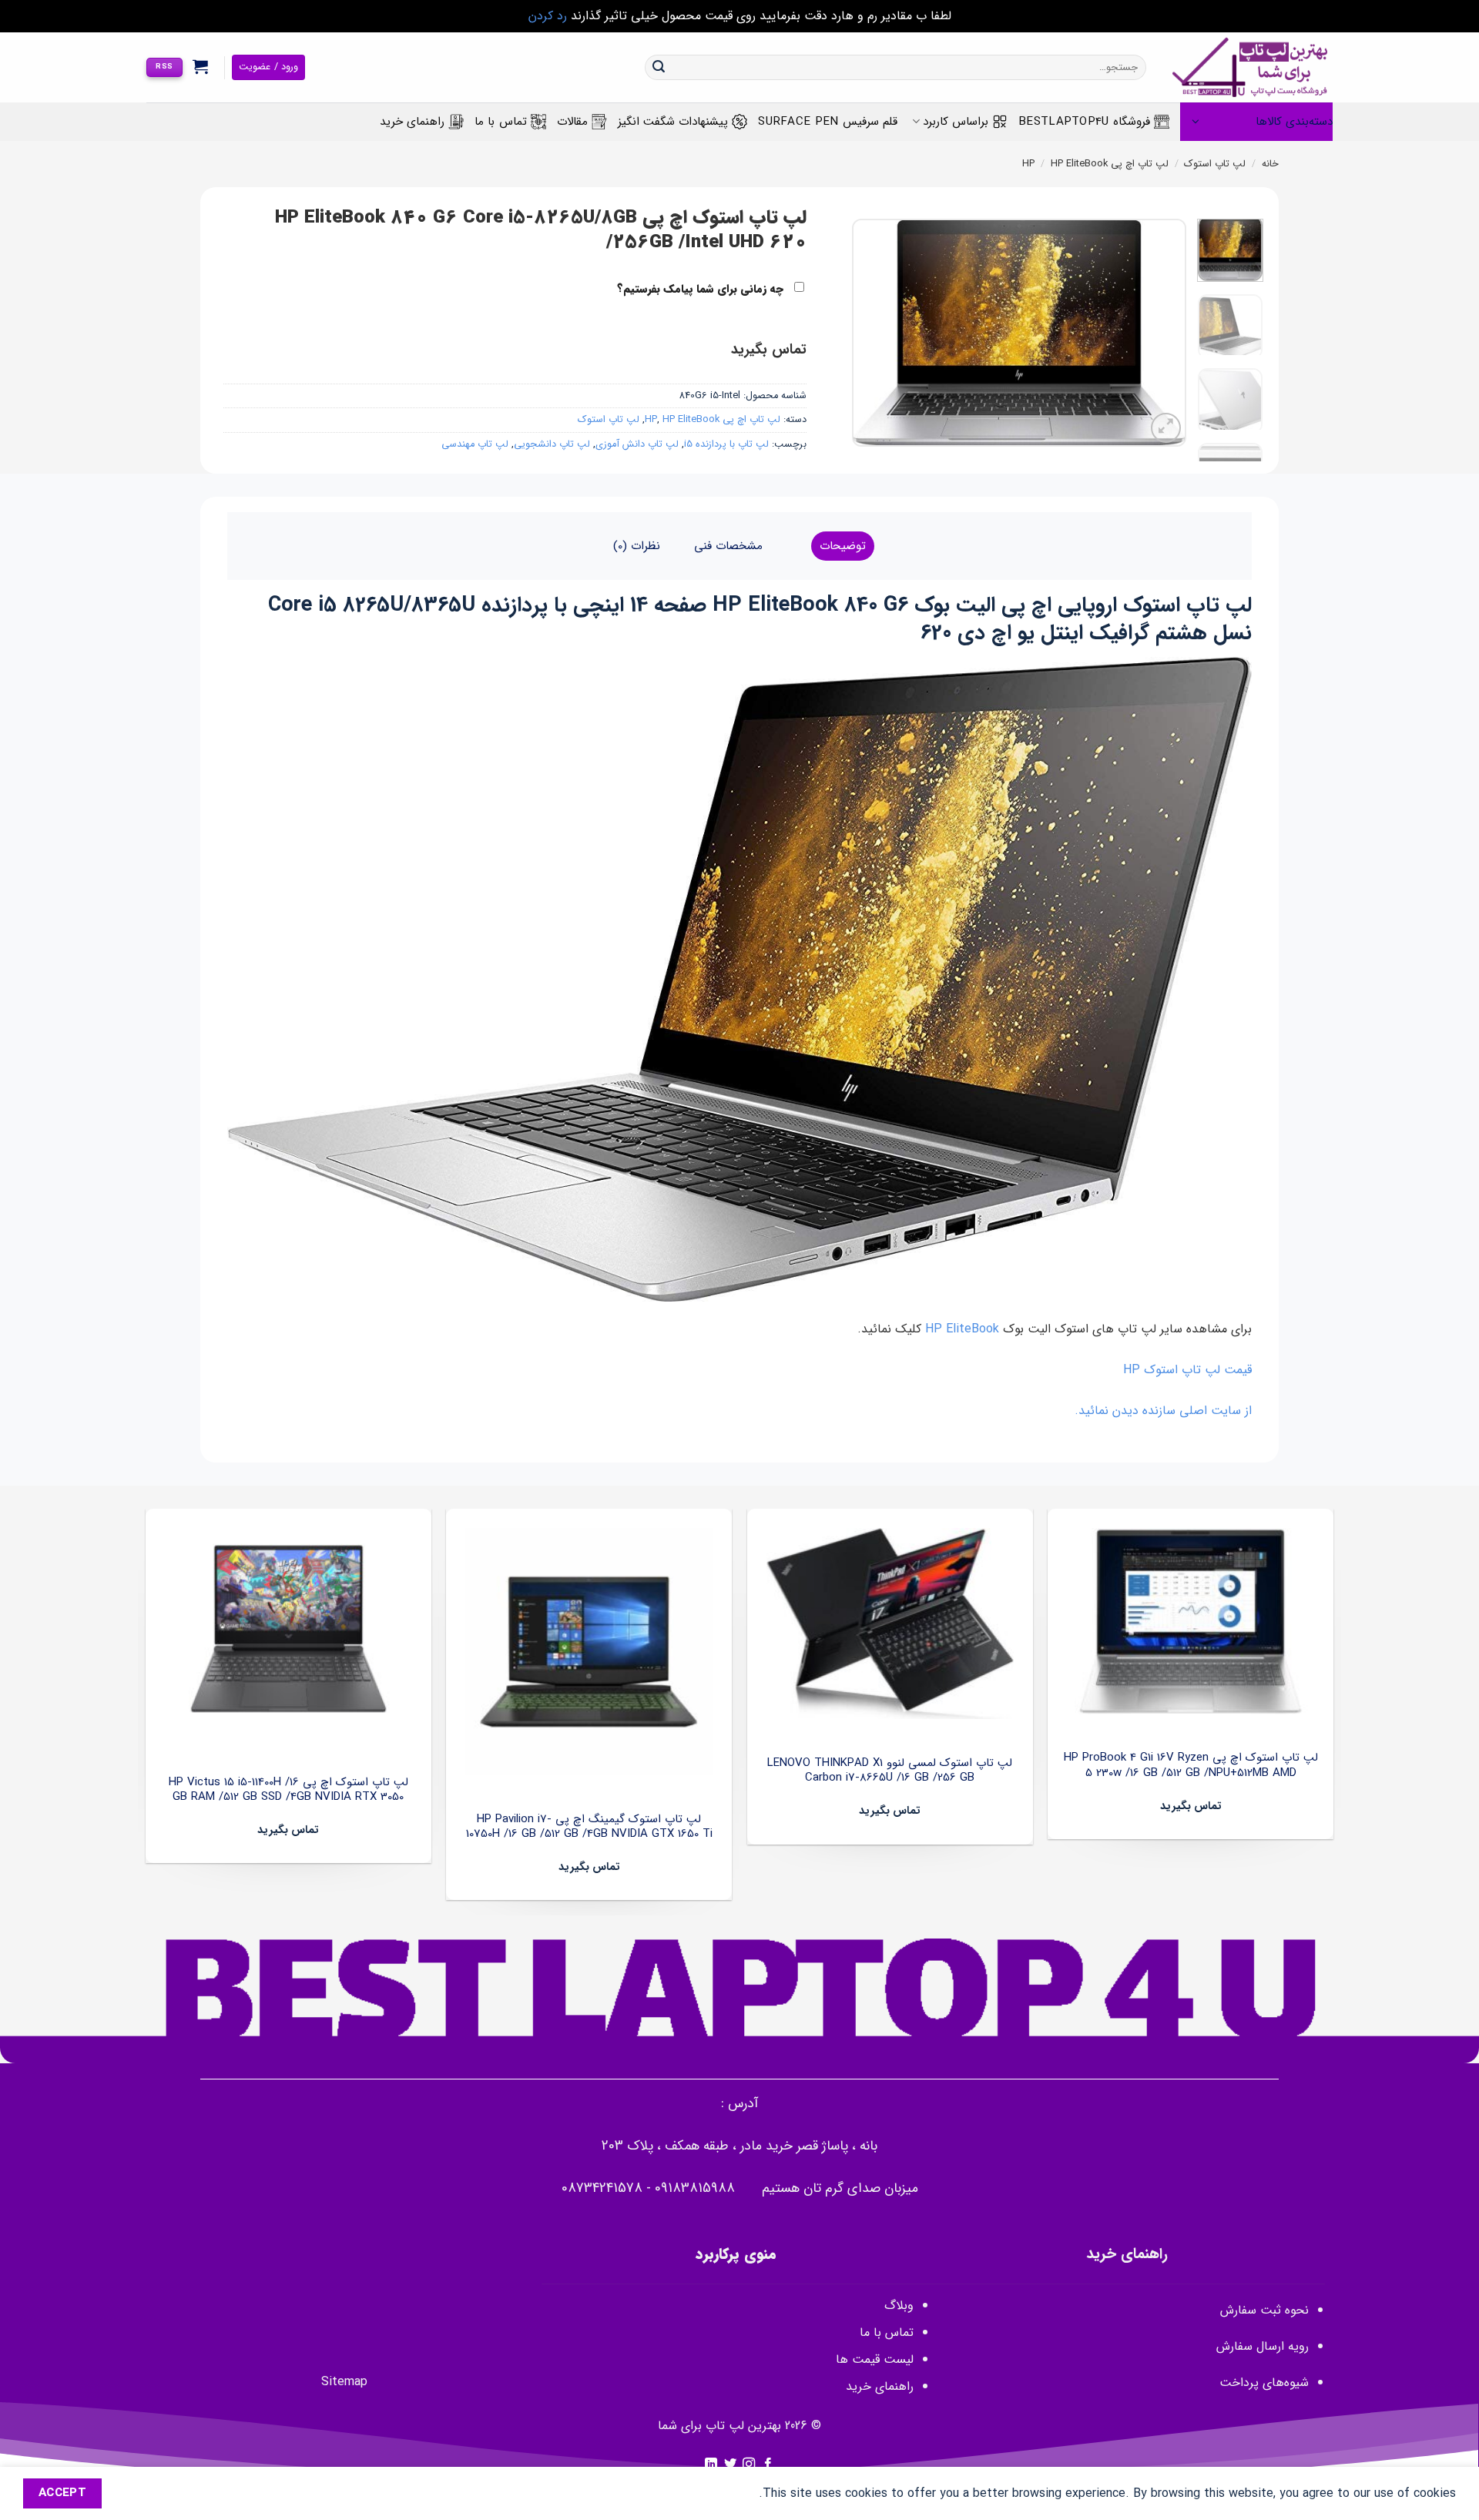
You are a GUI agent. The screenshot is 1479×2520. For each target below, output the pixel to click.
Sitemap (344, 2382)
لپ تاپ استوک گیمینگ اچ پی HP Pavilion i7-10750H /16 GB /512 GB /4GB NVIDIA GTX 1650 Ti (589, 1827)
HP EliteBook (1079, 164)
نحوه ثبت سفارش (1264, 2310)
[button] (201, 66)
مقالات (572, 122)
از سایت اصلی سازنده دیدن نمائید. (1163, 1411)
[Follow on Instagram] (749, 2465)
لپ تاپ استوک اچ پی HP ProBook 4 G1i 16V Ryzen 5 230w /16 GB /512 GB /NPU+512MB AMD (1191, 1766)
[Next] (867, 332)
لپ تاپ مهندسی (475, 444)
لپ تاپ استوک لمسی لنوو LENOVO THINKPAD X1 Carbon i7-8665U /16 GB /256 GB (890, 1771)
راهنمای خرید (412, 122)
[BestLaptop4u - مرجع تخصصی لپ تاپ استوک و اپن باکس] (1251, 67)
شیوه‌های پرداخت (1264, 2383)
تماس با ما (501, 122)
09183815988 (695, 2188)
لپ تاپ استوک (1215, 164)
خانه (1270, 164)
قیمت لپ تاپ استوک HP (1187, 1370)
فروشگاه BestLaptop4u (1084, 122)
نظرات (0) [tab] (637, 546)
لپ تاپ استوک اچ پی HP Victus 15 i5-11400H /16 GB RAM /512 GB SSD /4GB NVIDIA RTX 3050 (288, 1790)
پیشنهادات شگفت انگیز (673, 122)
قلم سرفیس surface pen (828, 122)
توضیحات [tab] (843, 546)
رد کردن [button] (548, 16)
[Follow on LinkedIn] (711, 2465)
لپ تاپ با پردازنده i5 (726, 444)
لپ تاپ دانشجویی (552, 444)
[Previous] (1160, 332)
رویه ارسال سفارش (1263, 2346)
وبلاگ (899, 2306)
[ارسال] (659, 68)
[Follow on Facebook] (768, 2465)
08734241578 (602, 2188)
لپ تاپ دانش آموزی (637, 444)
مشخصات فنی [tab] (728, 546)
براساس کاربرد (956, 122)
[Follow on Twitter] (730, 2465)
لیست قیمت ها (875, 2359)
